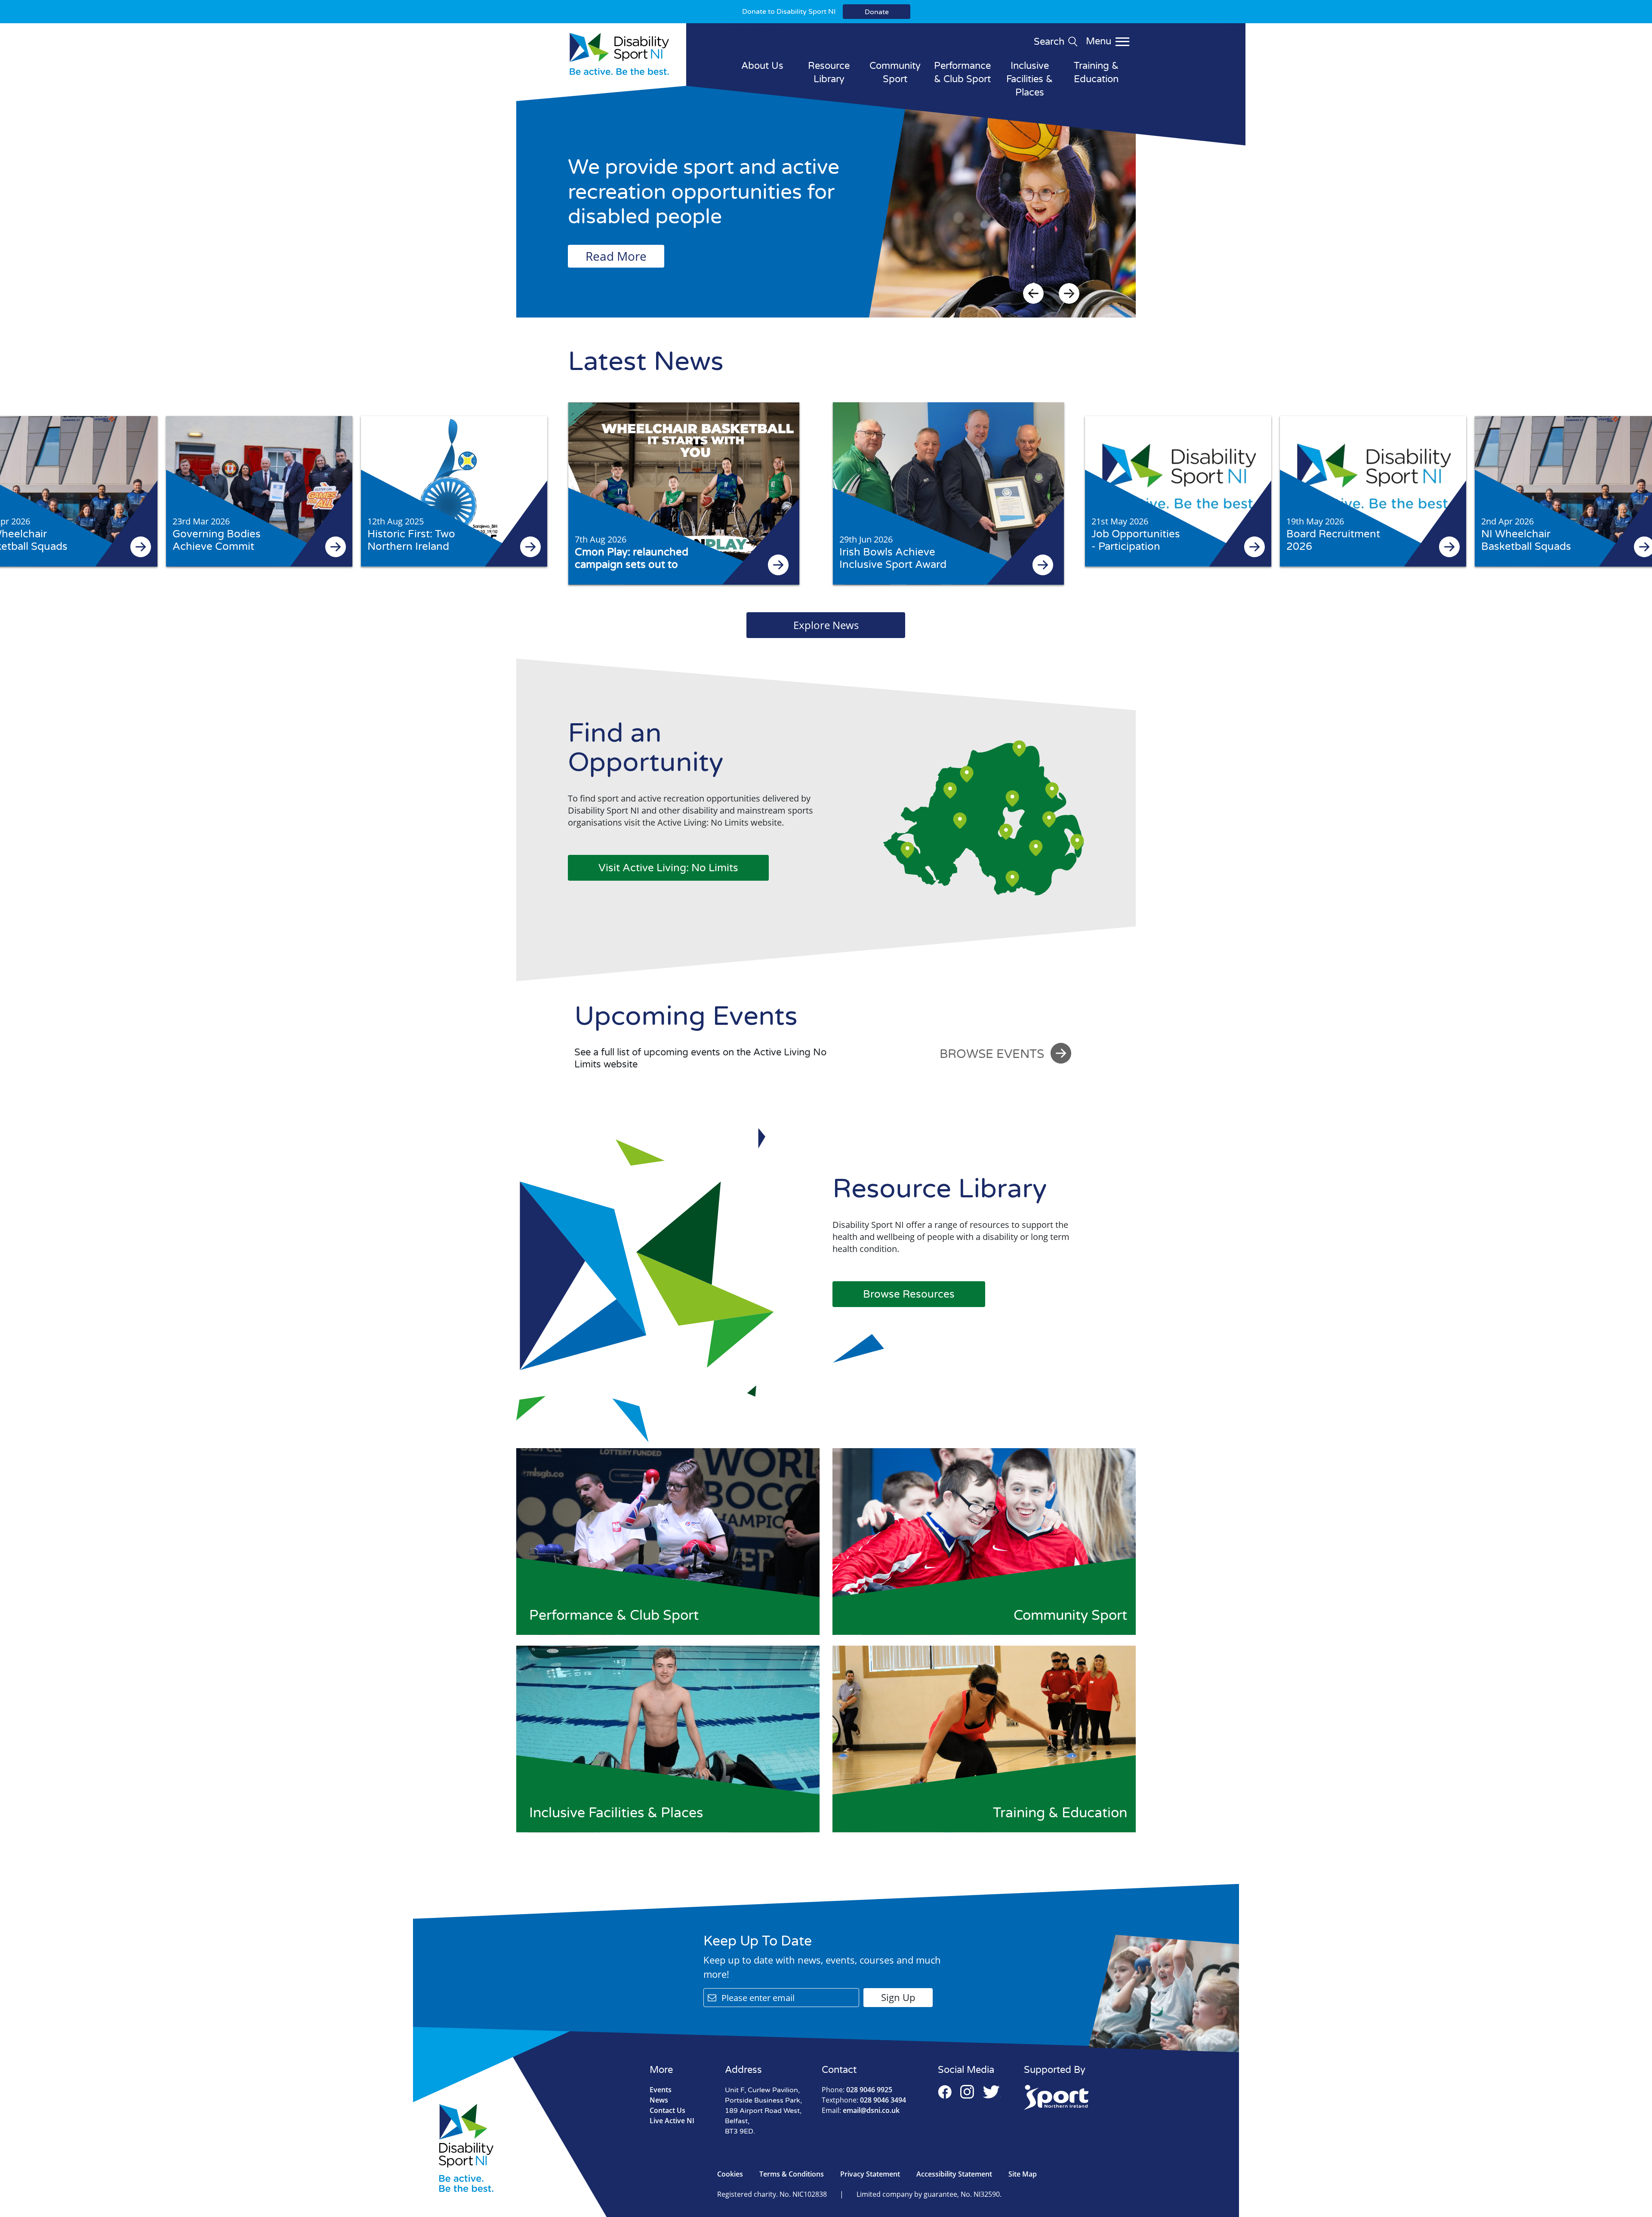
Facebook (945, 2092)
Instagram (967, 2092)
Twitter (992, 2092)
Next (1069, 293)
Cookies (730, 2174)
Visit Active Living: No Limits (668, 868)
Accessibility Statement (954, 2174)
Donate (877, 12)
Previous (1033, 293)
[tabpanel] (826, 210)
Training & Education (1096, 72)
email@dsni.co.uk (861, 2110)
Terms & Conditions (792, 2174)
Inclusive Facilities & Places (1029, 79)
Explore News (826, 625)
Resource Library (829, 72)
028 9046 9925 (857, 2090)
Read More (616, 256)
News (659, 2100)
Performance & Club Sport (962, 72)
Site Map (1023, 2174)
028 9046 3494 (864, 2100)
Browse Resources (909, 1294)
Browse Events (992, 1054)
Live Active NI (672, 2121)
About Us (762, 66)
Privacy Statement (870, 2174)
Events (661, 2090)
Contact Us (667, 2110)
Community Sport (895, 72)
